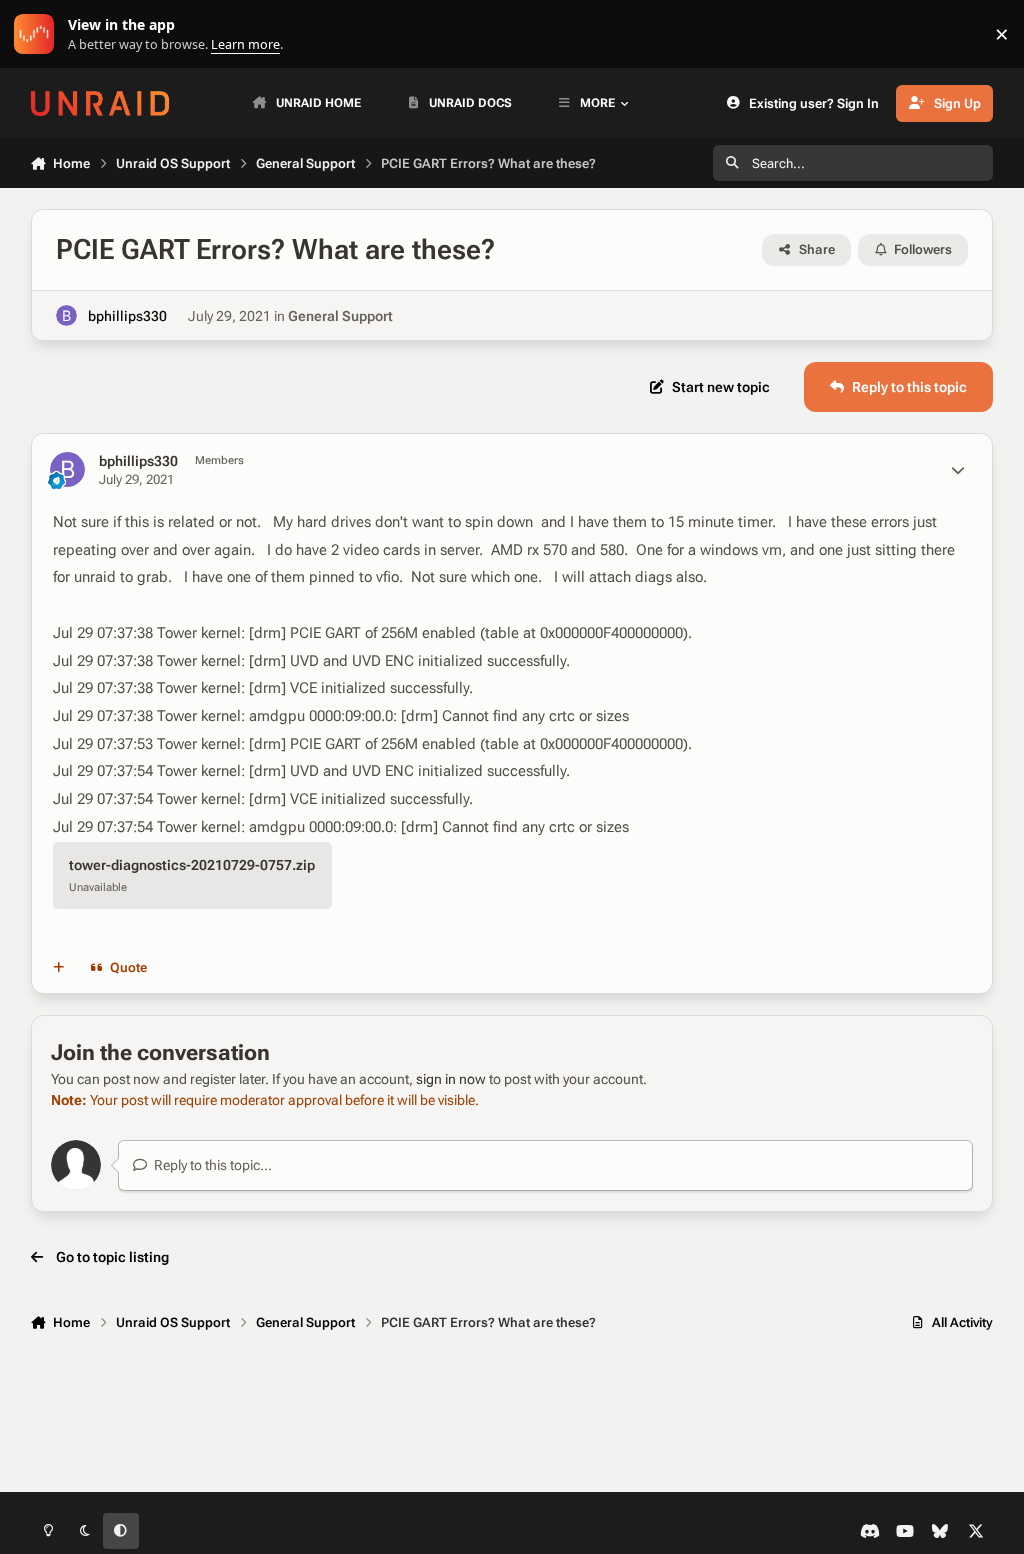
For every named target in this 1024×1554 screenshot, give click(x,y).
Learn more (38, 34)
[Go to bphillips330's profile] (66, 315)
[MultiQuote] (58, 968)
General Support (340, 316)
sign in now (451, 1079)
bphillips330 (127, 316)
